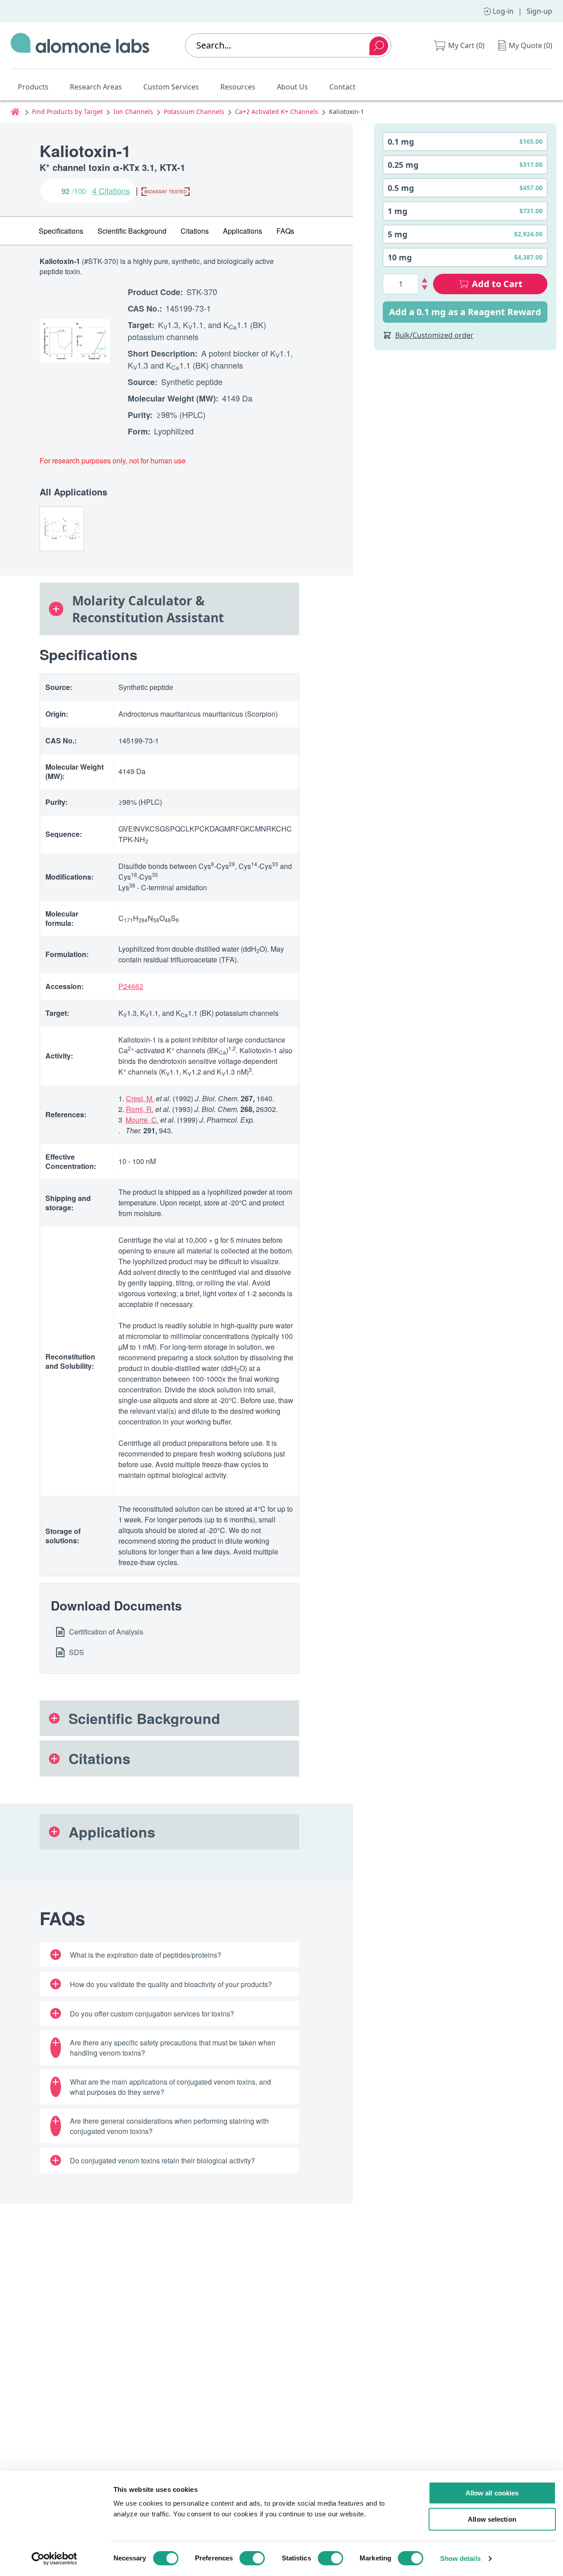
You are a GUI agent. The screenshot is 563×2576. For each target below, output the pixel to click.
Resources (238, 87)
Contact (342, 87)
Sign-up (539, 11)
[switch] (252, 2558)
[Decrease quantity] (425, 288)
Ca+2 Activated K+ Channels (277, 112)
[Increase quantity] (425, 280)
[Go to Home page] (80, 45)
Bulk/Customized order (434, 335)
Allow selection (492, 2519)
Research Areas (96, 87)
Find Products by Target (67, 112)
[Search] (379, 46)
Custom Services (171, 87)
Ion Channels (133, 112)
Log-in (503, 11)
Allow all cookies (492, 2493)
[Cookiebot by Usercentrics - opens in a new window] (54, 2559)
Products (33, 87)
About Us (292, 87)
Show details (460, 2558)
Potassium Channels (194, 112)
